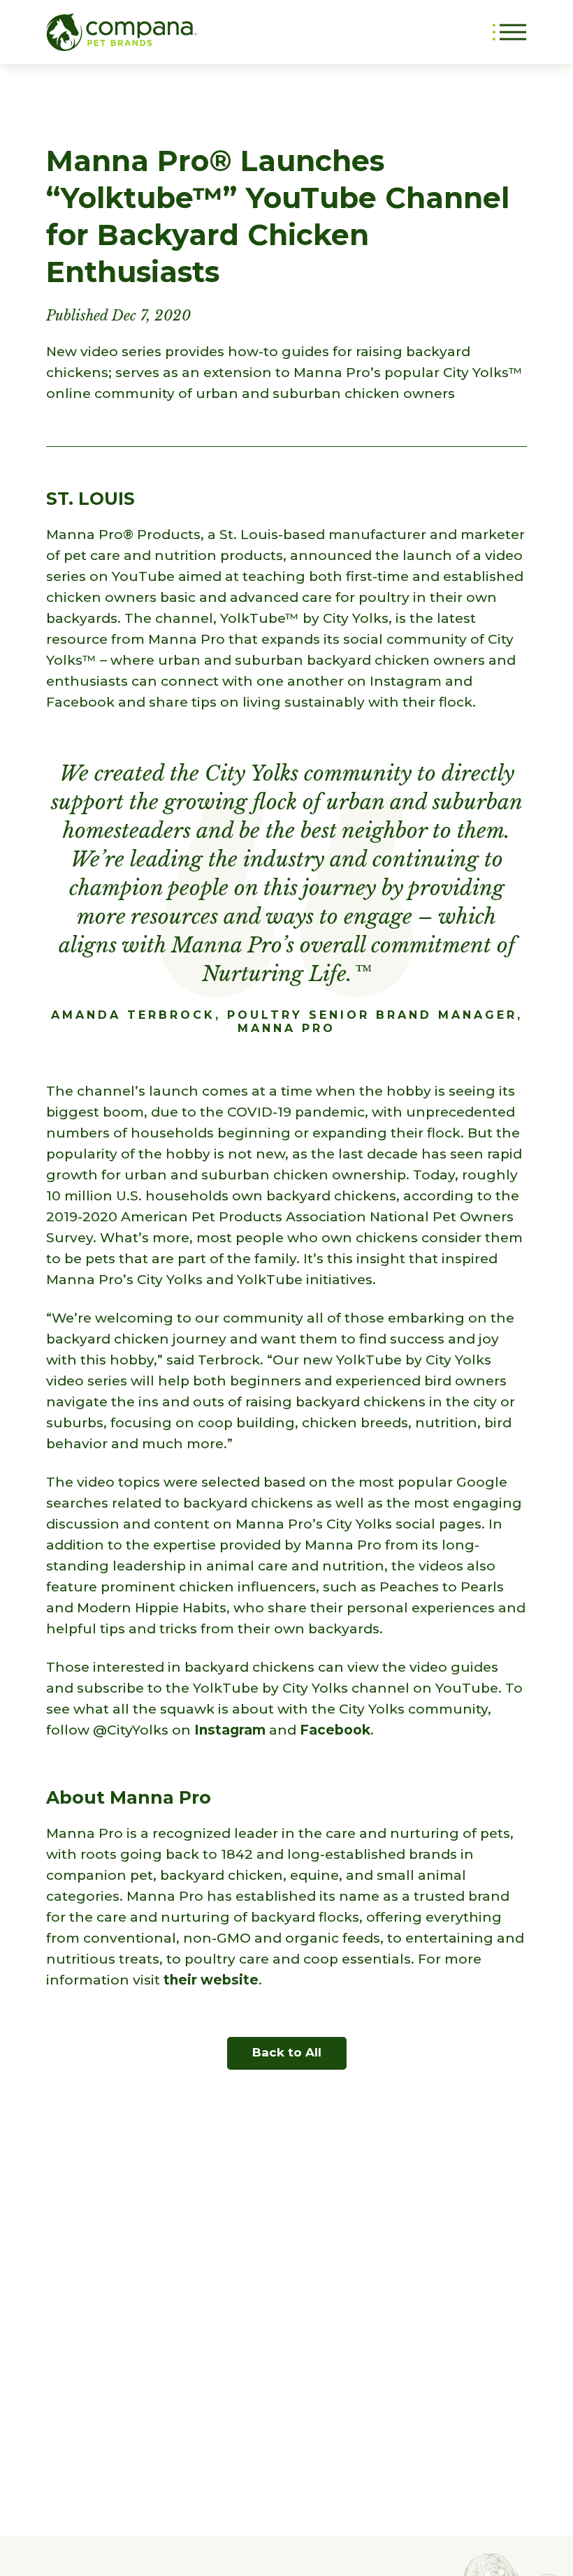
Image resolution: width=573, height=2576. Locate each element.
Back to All (287, 2052)
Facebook (335, 1730)
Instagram (230, 1730)
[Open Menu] (510, 32)
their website (211, 1980)
